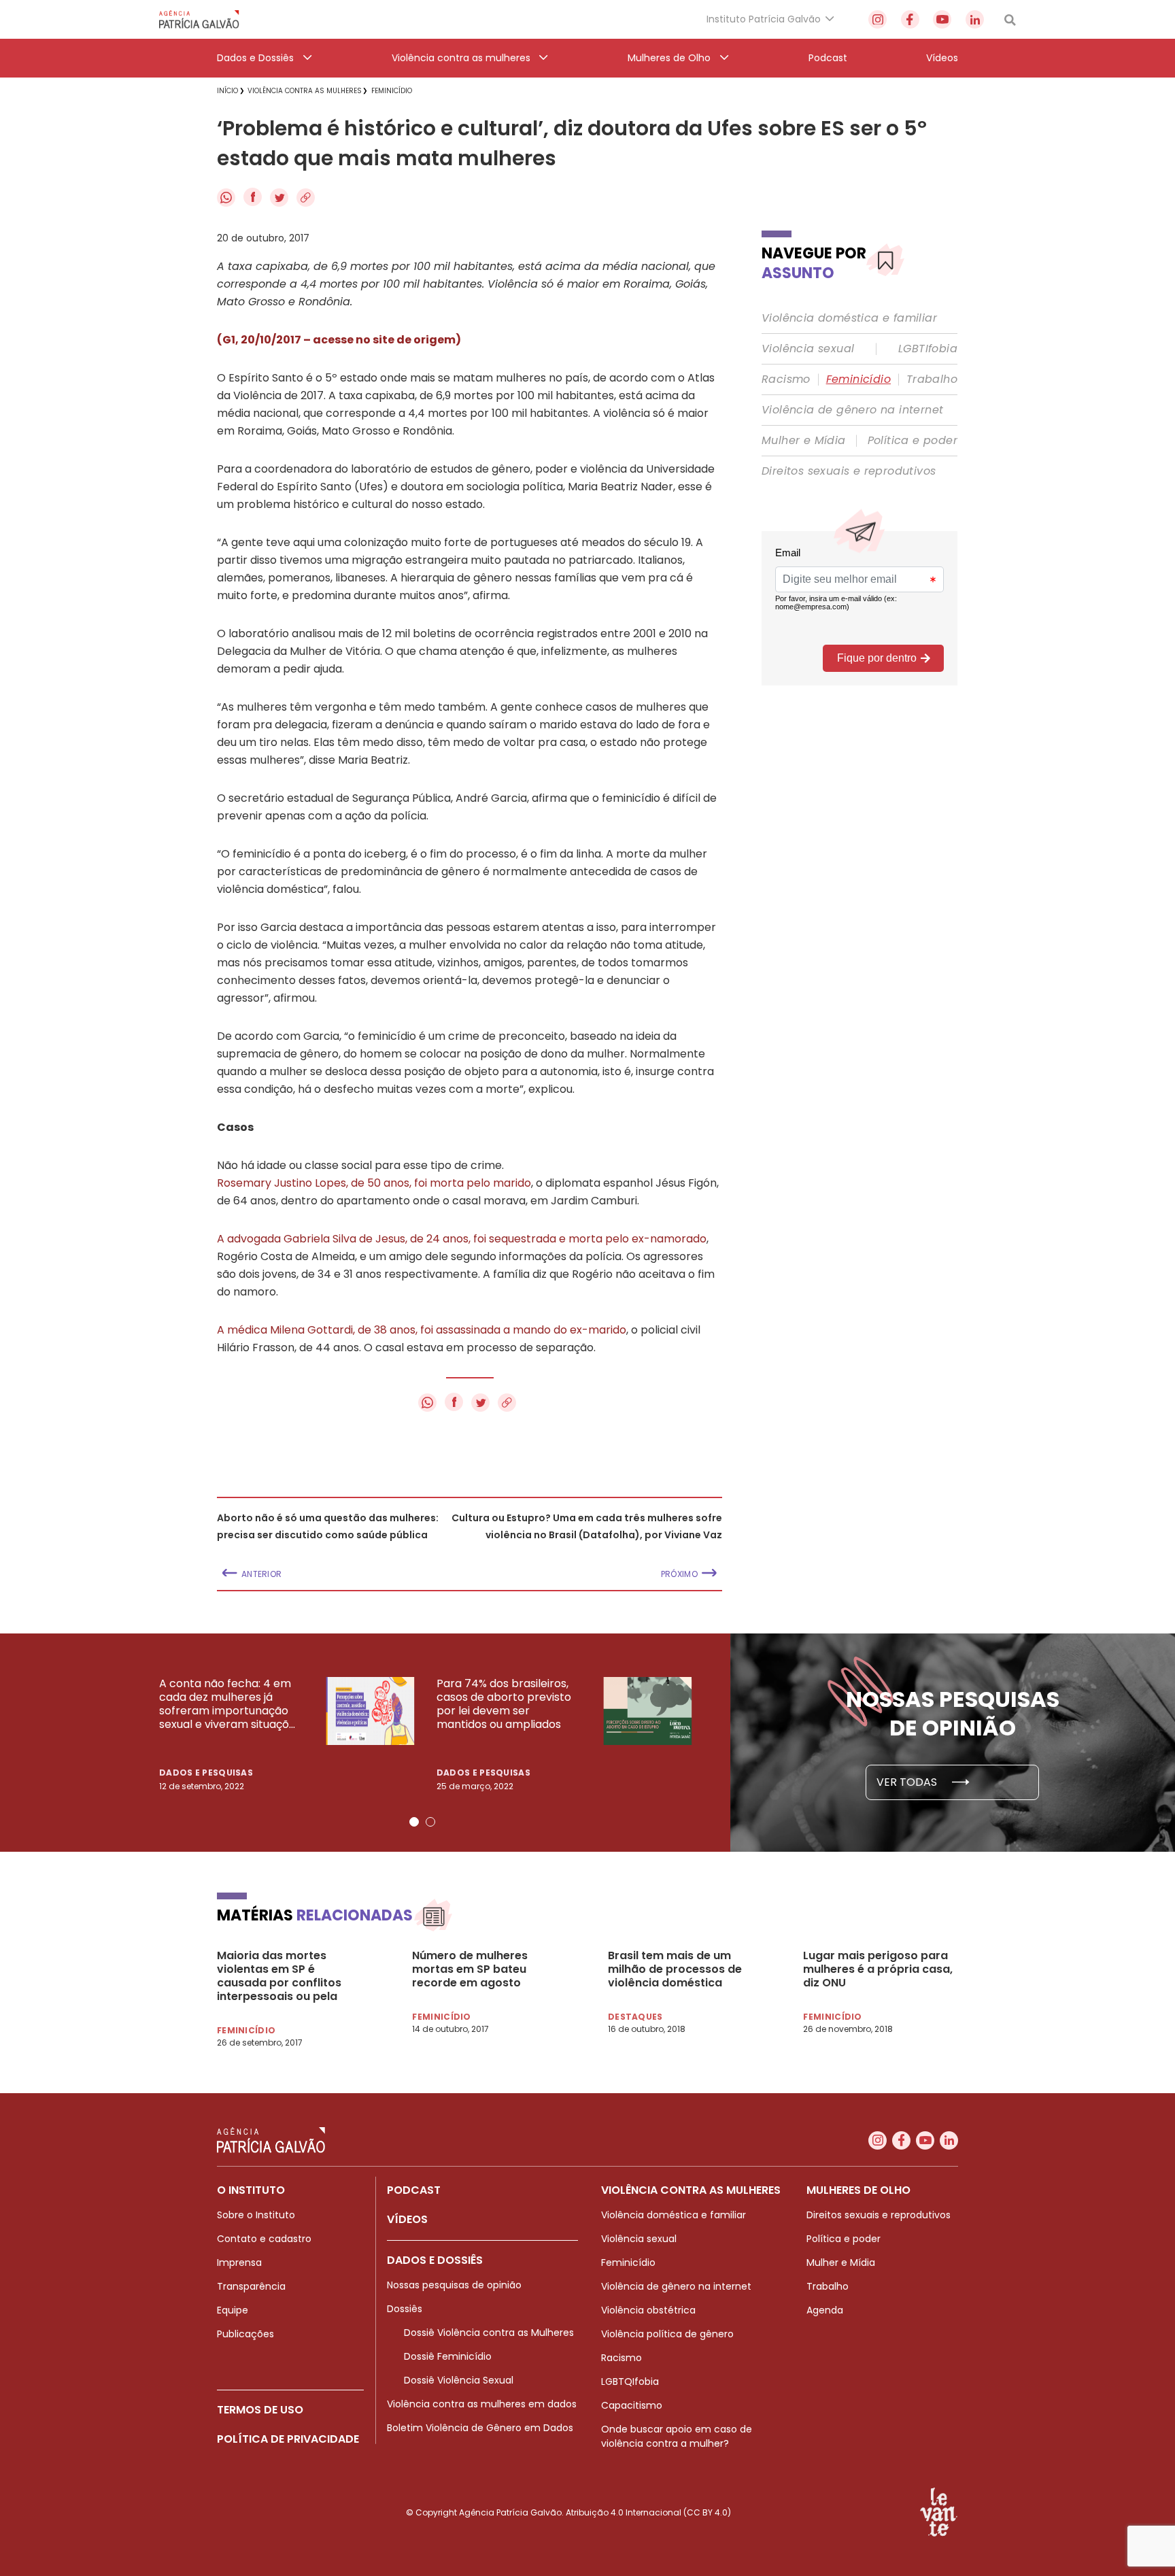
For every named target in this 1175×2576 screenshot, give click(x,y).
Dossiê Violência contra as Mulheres (489, 2333)
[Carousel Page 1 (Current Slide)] (414, 1822)
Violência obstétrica (648, 2310)
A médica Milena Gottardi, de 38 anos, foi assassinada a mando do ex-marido (422, 1330)
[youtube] (942, 19)
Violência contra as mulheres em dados (482, 2404)
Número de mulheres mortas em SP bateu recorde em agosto (470, 1969)
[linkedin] (975, 19)
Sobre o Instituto (256, 2215)
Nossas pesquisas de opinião (454, 2285)
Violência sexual (808, 349)
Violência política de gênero (667, 2334)
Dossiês (405, 2309)
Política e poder (913, 441)
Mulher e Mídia (804, 441)
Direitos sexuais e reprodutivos (849, 471)
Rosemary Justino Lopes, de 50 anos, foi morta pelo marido (374, 1183)
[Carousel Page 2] (430, 1822)
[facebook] (910, 19)
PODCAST (414, 2190)
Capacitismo (632, 2405)
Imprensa (239, 2263)
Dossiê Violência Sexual (459, 2380)
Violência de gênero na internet (852, 410)
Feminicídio (858, 379)
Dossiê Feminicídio (448, 2356)
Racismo (786, 379)
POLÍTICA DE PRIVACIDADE (288, 2439)
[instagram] (878, 19)
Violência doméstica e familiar (849, 318)
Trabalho (932, 379)
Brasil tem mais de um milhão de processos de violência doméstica (675, 1969)
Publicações (245, 2334)
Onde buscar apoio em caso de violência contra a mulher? (677, 2436)
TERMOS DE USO (260, 2410)
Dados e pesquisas (206, 1773)
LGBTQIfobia (630, 2382)
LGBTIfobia (928, 349)
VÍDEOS (407, 2219)
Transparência (251, 2286)
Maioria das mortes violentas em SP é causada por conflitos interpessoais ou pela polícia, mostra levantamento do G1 (279, 1976)
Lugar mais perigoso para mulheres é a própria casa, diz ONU (878, 1969)
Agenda (825, 2310)
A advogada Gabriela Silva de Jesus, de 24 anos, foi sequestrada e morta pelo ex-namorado (462, 1239)
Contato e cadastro (264, 2239)
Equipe (233, 2310)
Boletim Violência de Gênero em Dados (480, 2428)
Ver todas (908, 1782)
